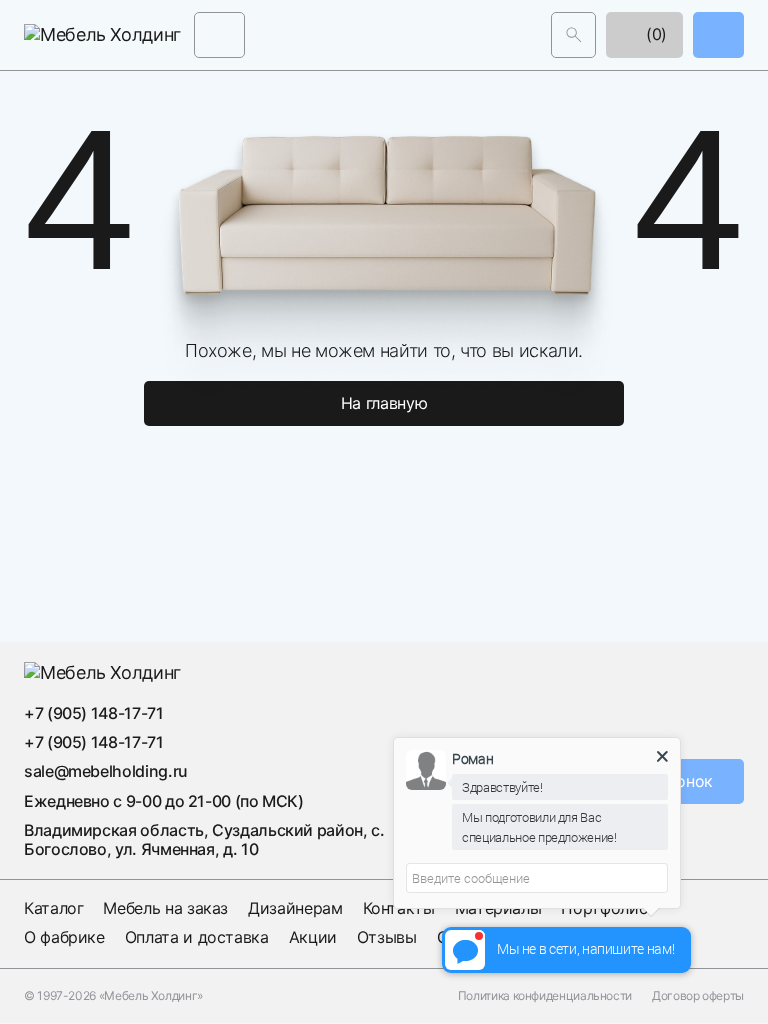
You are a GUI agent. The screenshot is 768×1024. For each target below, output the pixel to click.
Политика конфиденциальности (545, 996)
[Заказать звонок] (718, 34)
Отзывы (387, 937)
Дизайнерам (295, 908)
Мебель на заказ (165, 908)
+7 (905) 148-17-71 (94, 713)
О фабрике (64, 937)
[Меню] (219, 34)
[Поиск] (573, 34)
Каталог (53, 908)
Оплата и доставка (197, 937)
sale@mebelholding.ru (106, 771)
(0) (654, 34)
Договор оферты (698, 996)
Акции (313, 937)
